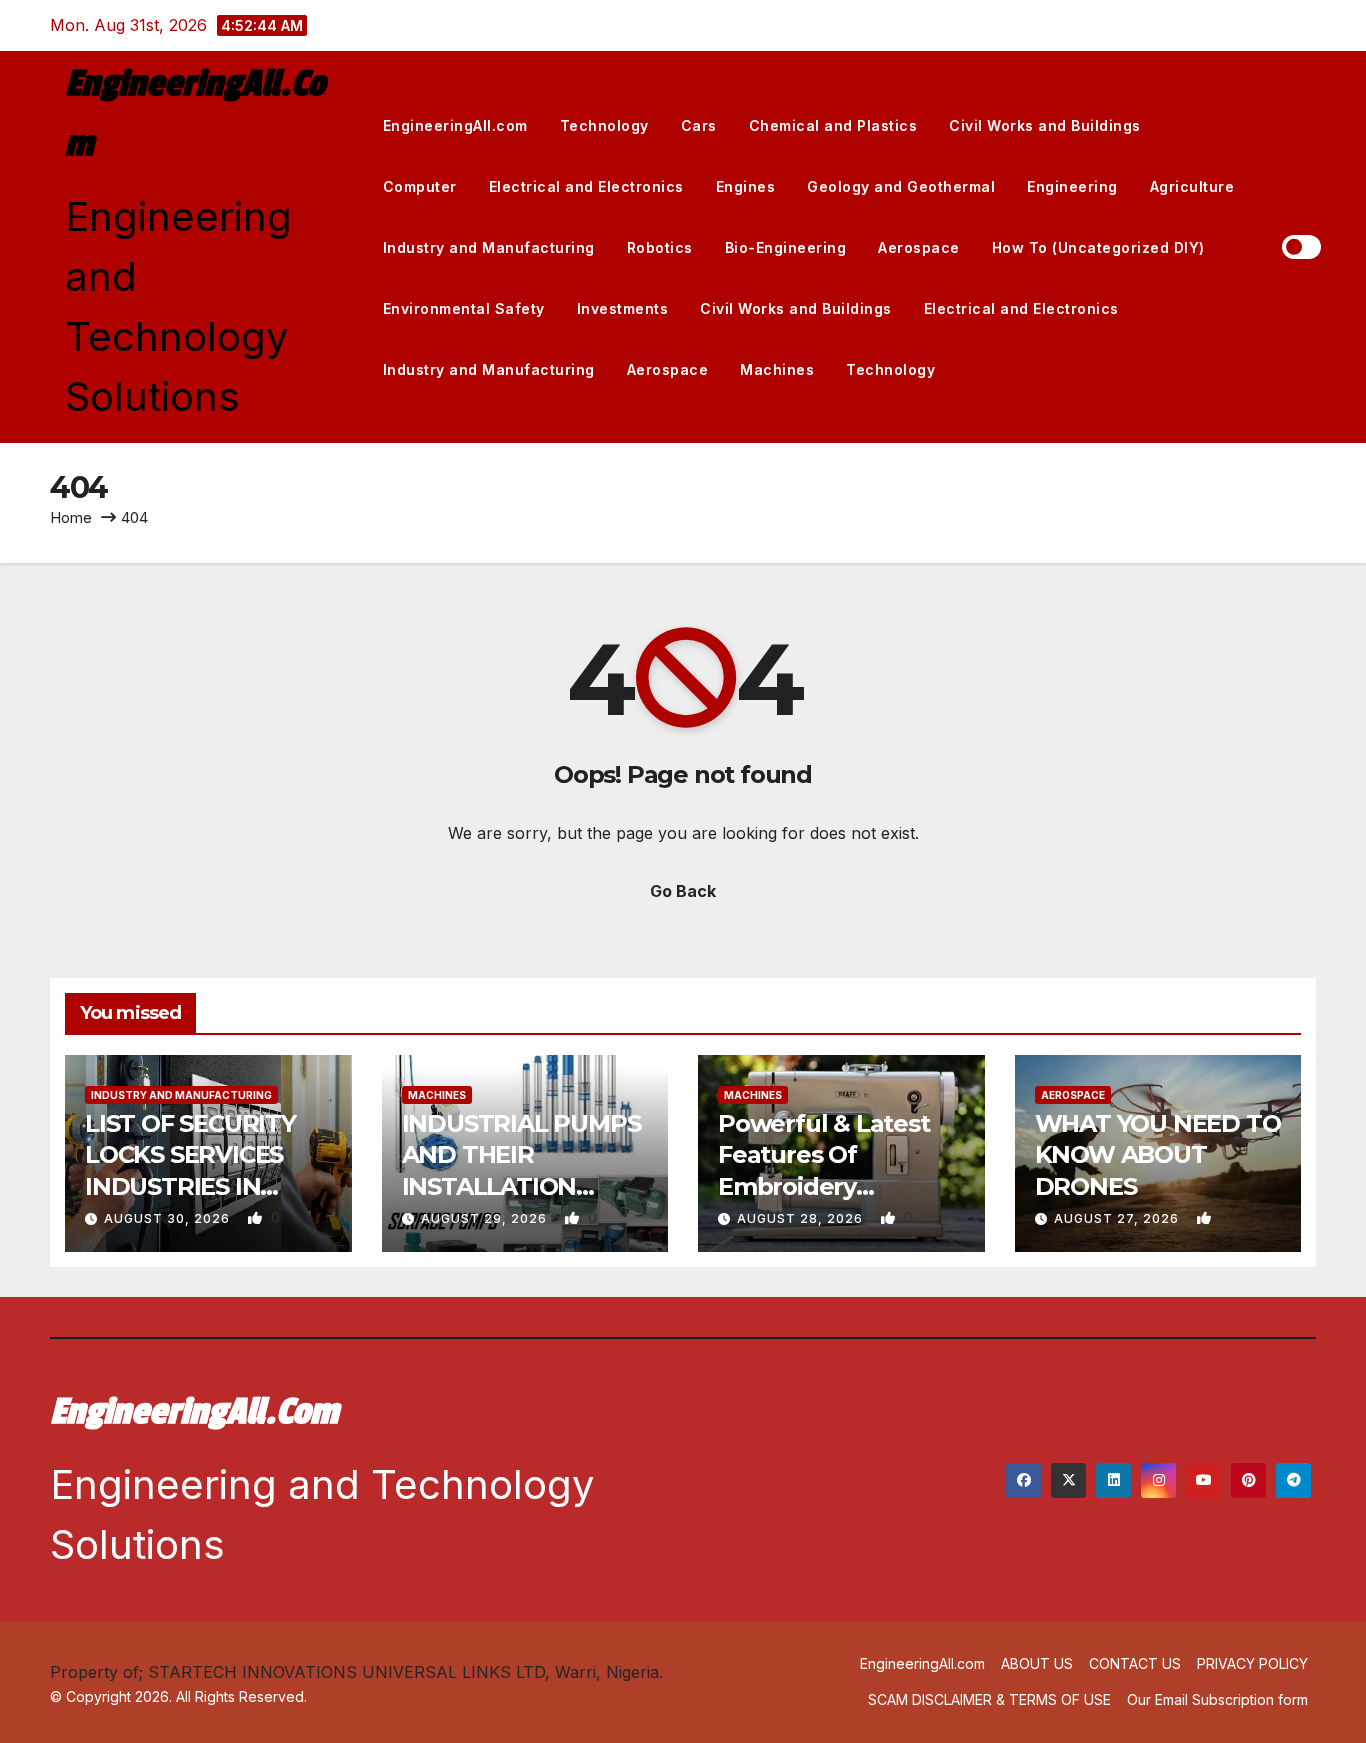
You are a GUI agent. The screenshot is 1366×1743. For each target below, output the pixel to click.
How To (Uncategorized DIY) (1098, 247)
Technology (604, 125)
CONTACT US (1135, 1663)
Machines (777, 369)
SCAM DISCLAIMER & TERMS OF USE (989, 1699)
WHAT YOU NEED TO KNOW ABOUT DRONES (1158, 1154)
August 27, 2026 (1118, 1218)
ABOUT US (1037, 1663)
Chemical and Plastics (833, 125)
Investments (623, 308)
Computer (420, 186)
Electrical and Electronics (586, 186)
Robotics (660, 247)
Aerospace (919, 247)
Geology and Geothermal (901, 186)
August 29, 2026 (486, 1218)
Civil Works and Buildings (1045, 125)
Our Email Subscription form (1217, 1699)
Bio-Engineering (786, 247)
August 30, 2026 (169, 1218)
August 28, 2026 (802, 1218)
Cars (699, 125)
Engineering (1072, 186)
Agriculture (1192, 186)
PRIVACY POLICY (1252, 1663)
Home (71, 517)
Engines (746, 186)
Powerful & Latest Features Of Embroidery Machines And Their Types (835, 1186)
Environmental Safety (464, 308)
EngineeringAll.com (455, 125)
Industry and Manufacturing (489, 247)
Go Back (683, 891)
